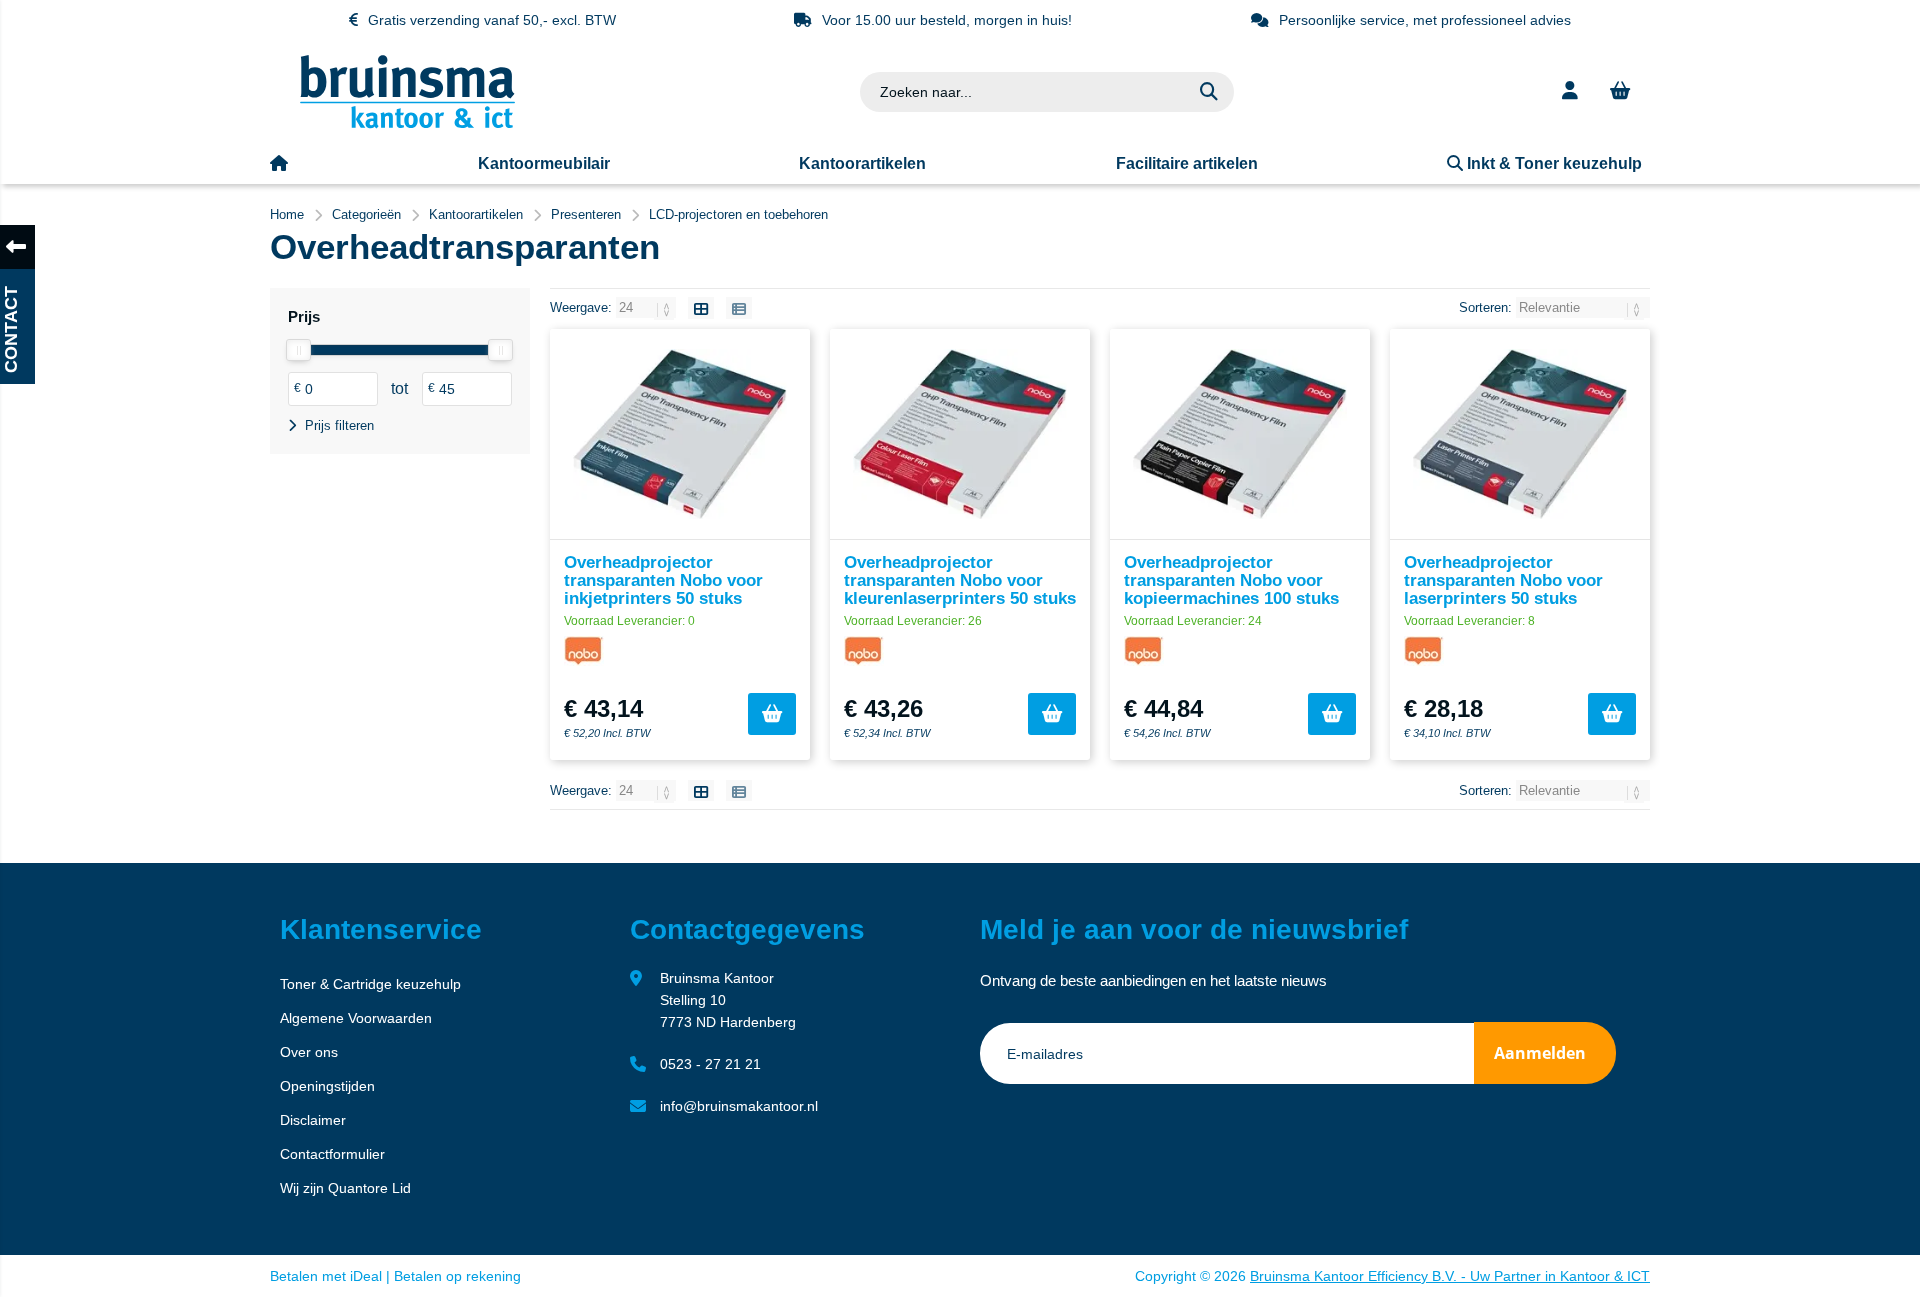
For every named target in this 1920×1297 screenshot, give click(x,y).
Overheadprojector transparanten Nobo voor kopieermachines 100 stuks (1231, 580)
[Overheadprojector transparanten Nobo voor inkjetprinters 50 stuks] (680, 434)
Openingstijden (327, 1086)
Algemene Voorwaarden (356, 1018)
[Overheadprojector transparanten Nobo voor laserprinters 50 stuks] (1520, 434)
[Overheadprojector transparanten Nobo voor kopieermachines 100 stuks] (1240, 434)
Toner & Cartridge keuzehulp (370, 984)
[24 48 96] (648, 307)
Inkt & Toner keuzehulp (1552, 163)
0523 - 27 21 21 (710, 1064)
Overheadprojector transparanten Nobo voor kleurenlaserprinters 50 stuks (960, 580)
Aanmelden (1540, 1053)
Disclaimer (313, 1120)
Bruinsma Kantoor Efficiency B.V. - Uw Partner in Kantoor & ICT (1450, 1276)
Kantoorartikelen (862, 163)
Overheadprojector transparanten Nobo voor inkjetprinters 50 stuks (663, 580)
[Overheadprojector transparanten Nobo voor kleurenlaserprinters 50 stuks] (960, 434)
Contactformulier (332, 1154)
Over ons (309, 1052)
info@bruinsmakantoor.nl (739, 1106)
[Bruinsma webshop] (407, 123)
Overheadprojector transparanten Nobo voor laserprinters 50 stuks (1503, 580)
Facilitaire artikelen (1187, 163)
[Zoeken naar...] (1209, 92)
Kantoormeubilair (544, 163)
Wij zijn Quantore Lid (345, 1188)
